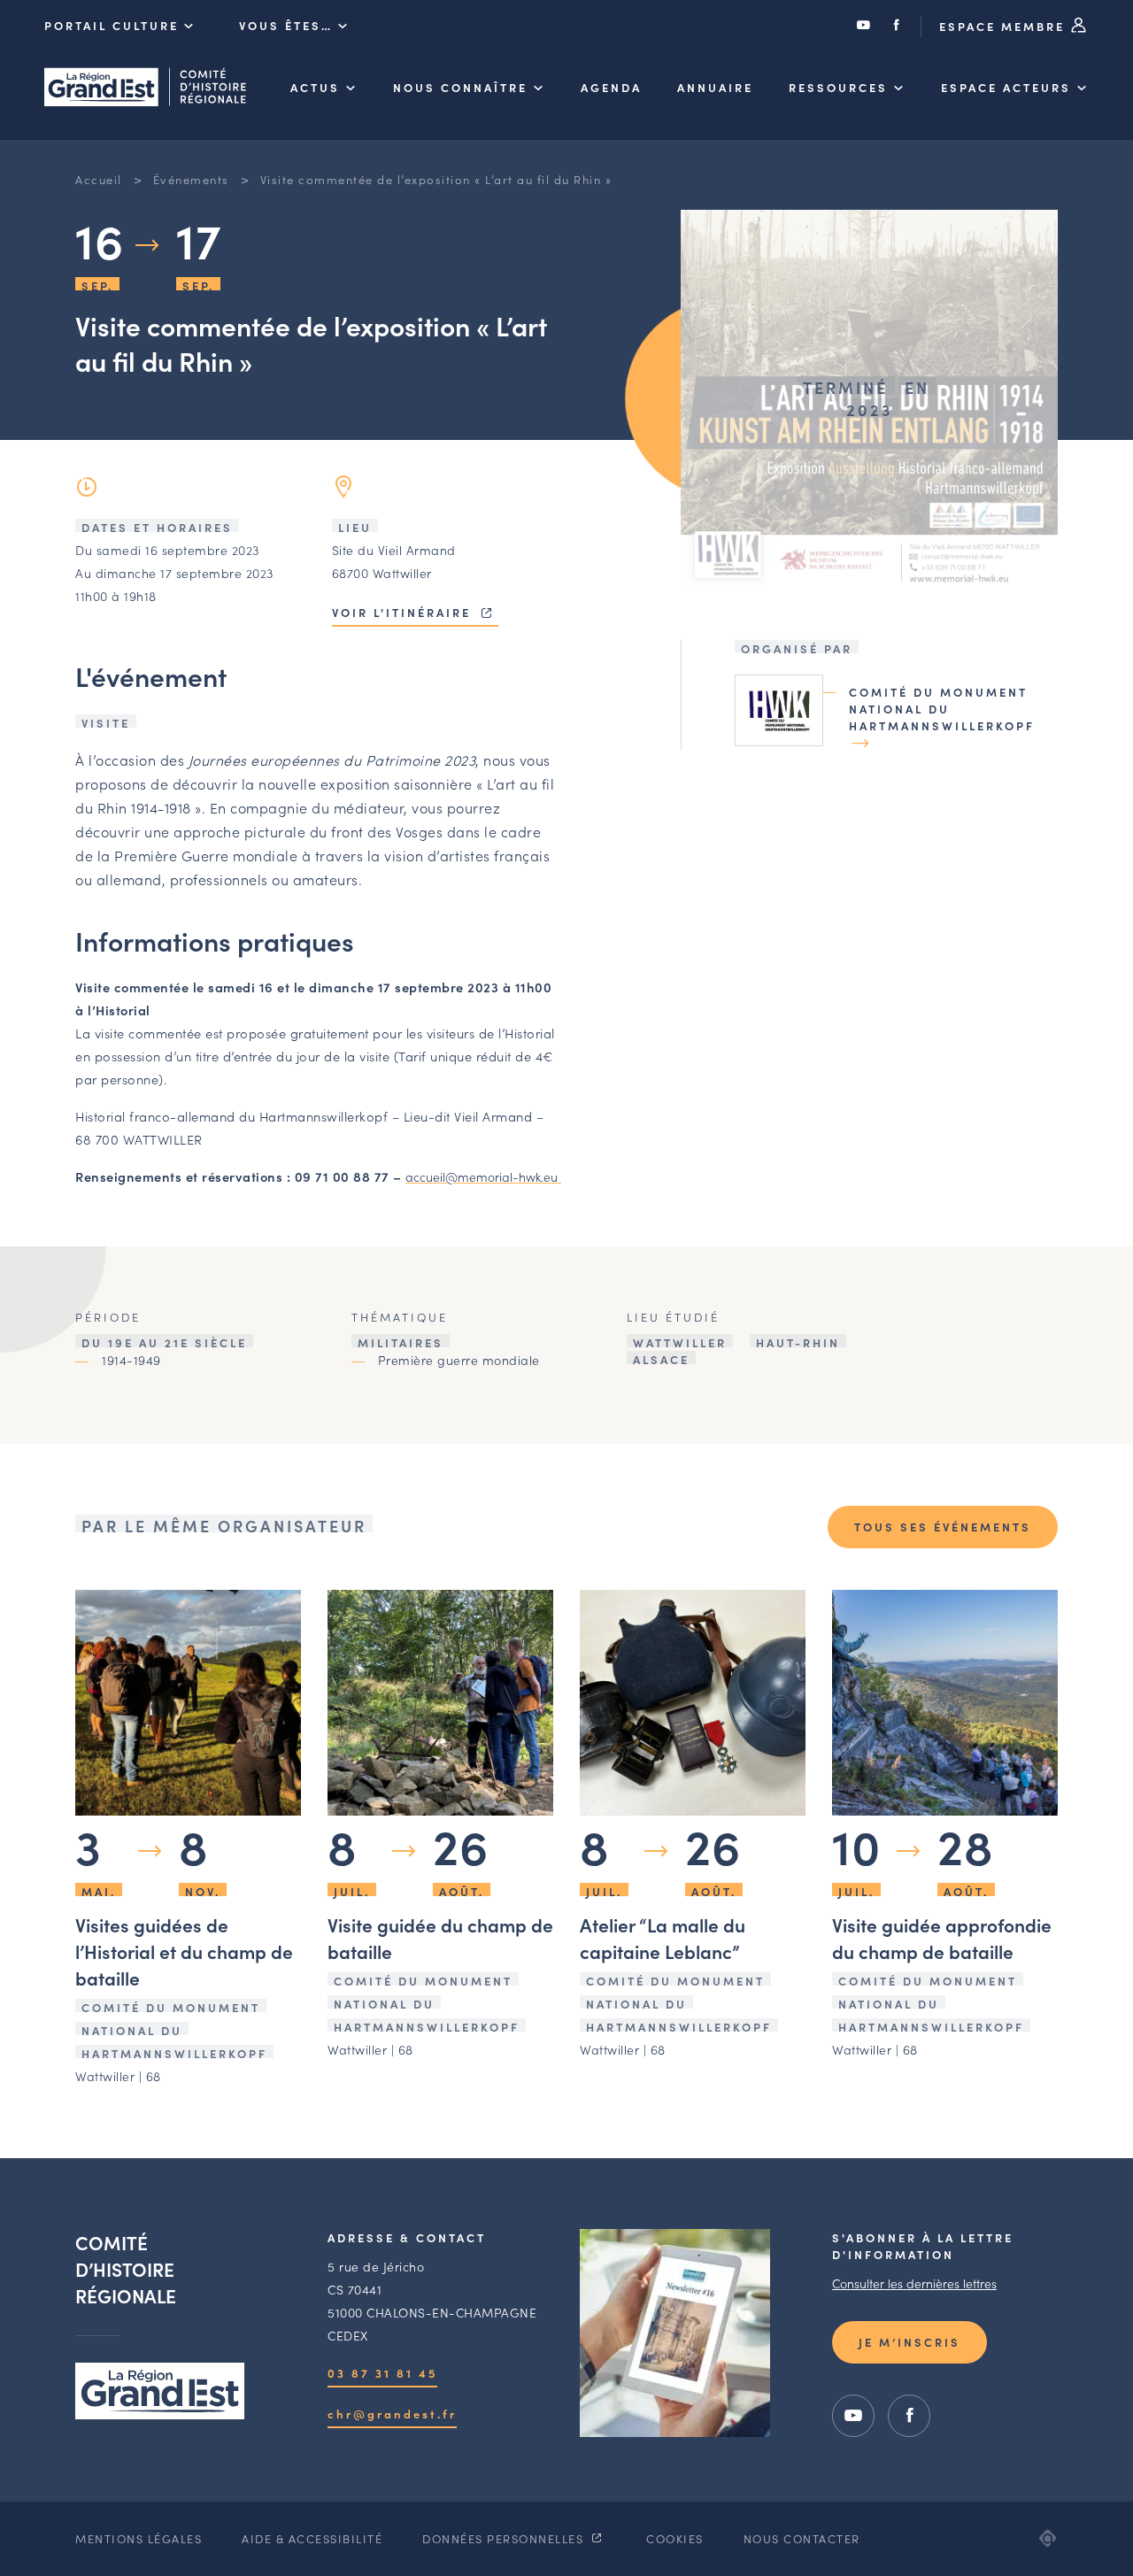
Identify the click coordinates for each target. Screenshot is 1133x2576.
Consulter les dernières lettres (914, 2283)
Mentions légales (139, 2538)
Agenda (611, 87)
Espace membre (1005, 26)
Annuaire (715, 87)
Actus (315, 87)
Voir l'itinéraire (404, 612)
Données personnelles (505, 2538)
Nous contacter (802, 2538)
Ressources (838, 87)
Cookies (675, 2538)
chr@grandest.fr (392, 2414)
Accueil (99, 179)
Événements (191, 179)
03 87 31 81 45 (382, 2373)
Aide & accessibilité (312, 2538)
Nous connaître (460, 87)
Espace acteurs (1006, 87)
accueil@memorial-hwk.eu (483, 1176)
